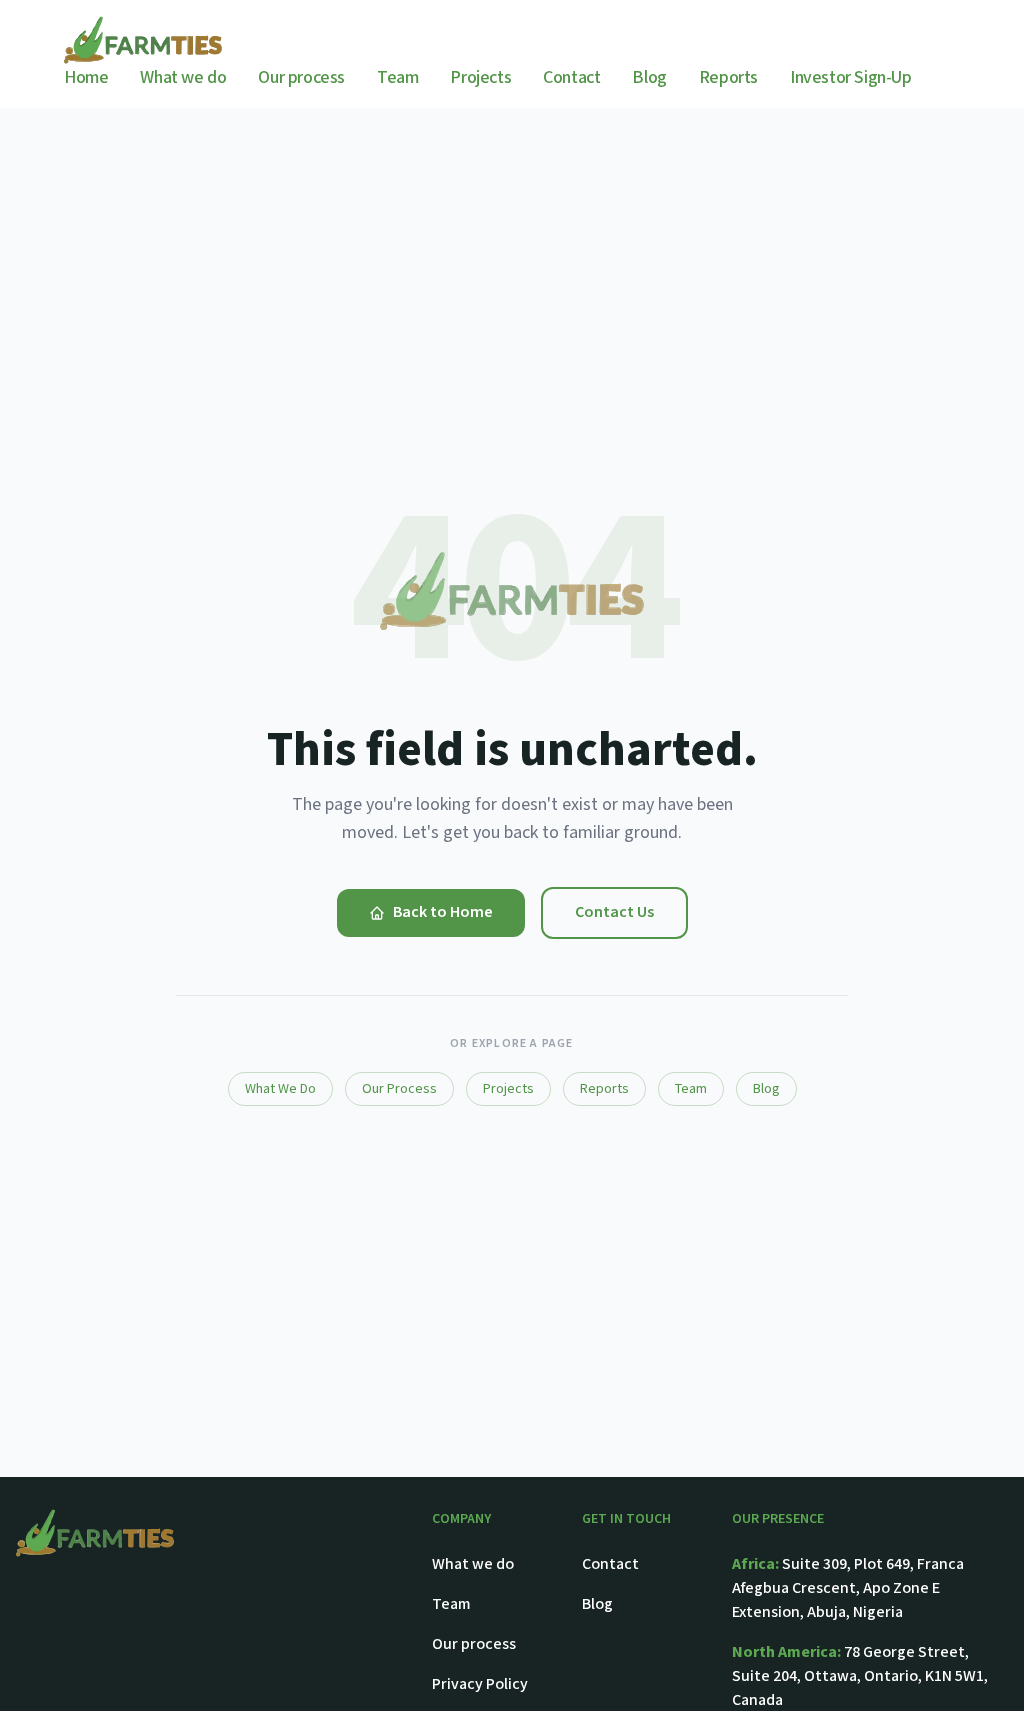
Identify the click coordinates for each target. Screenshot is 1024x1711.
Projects (480, 77)
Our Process (399, 1089)
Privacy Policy (480, 1684)
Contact (571, 77)
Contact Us (614, 912)
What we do (183, 77)
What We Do (280, 1089)
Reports (728, 77)
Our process (301, 77)
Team (397, 77)
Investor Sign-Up (851, 77)
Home (86, 77)
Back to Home (443, 912)
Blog (649, 77)
